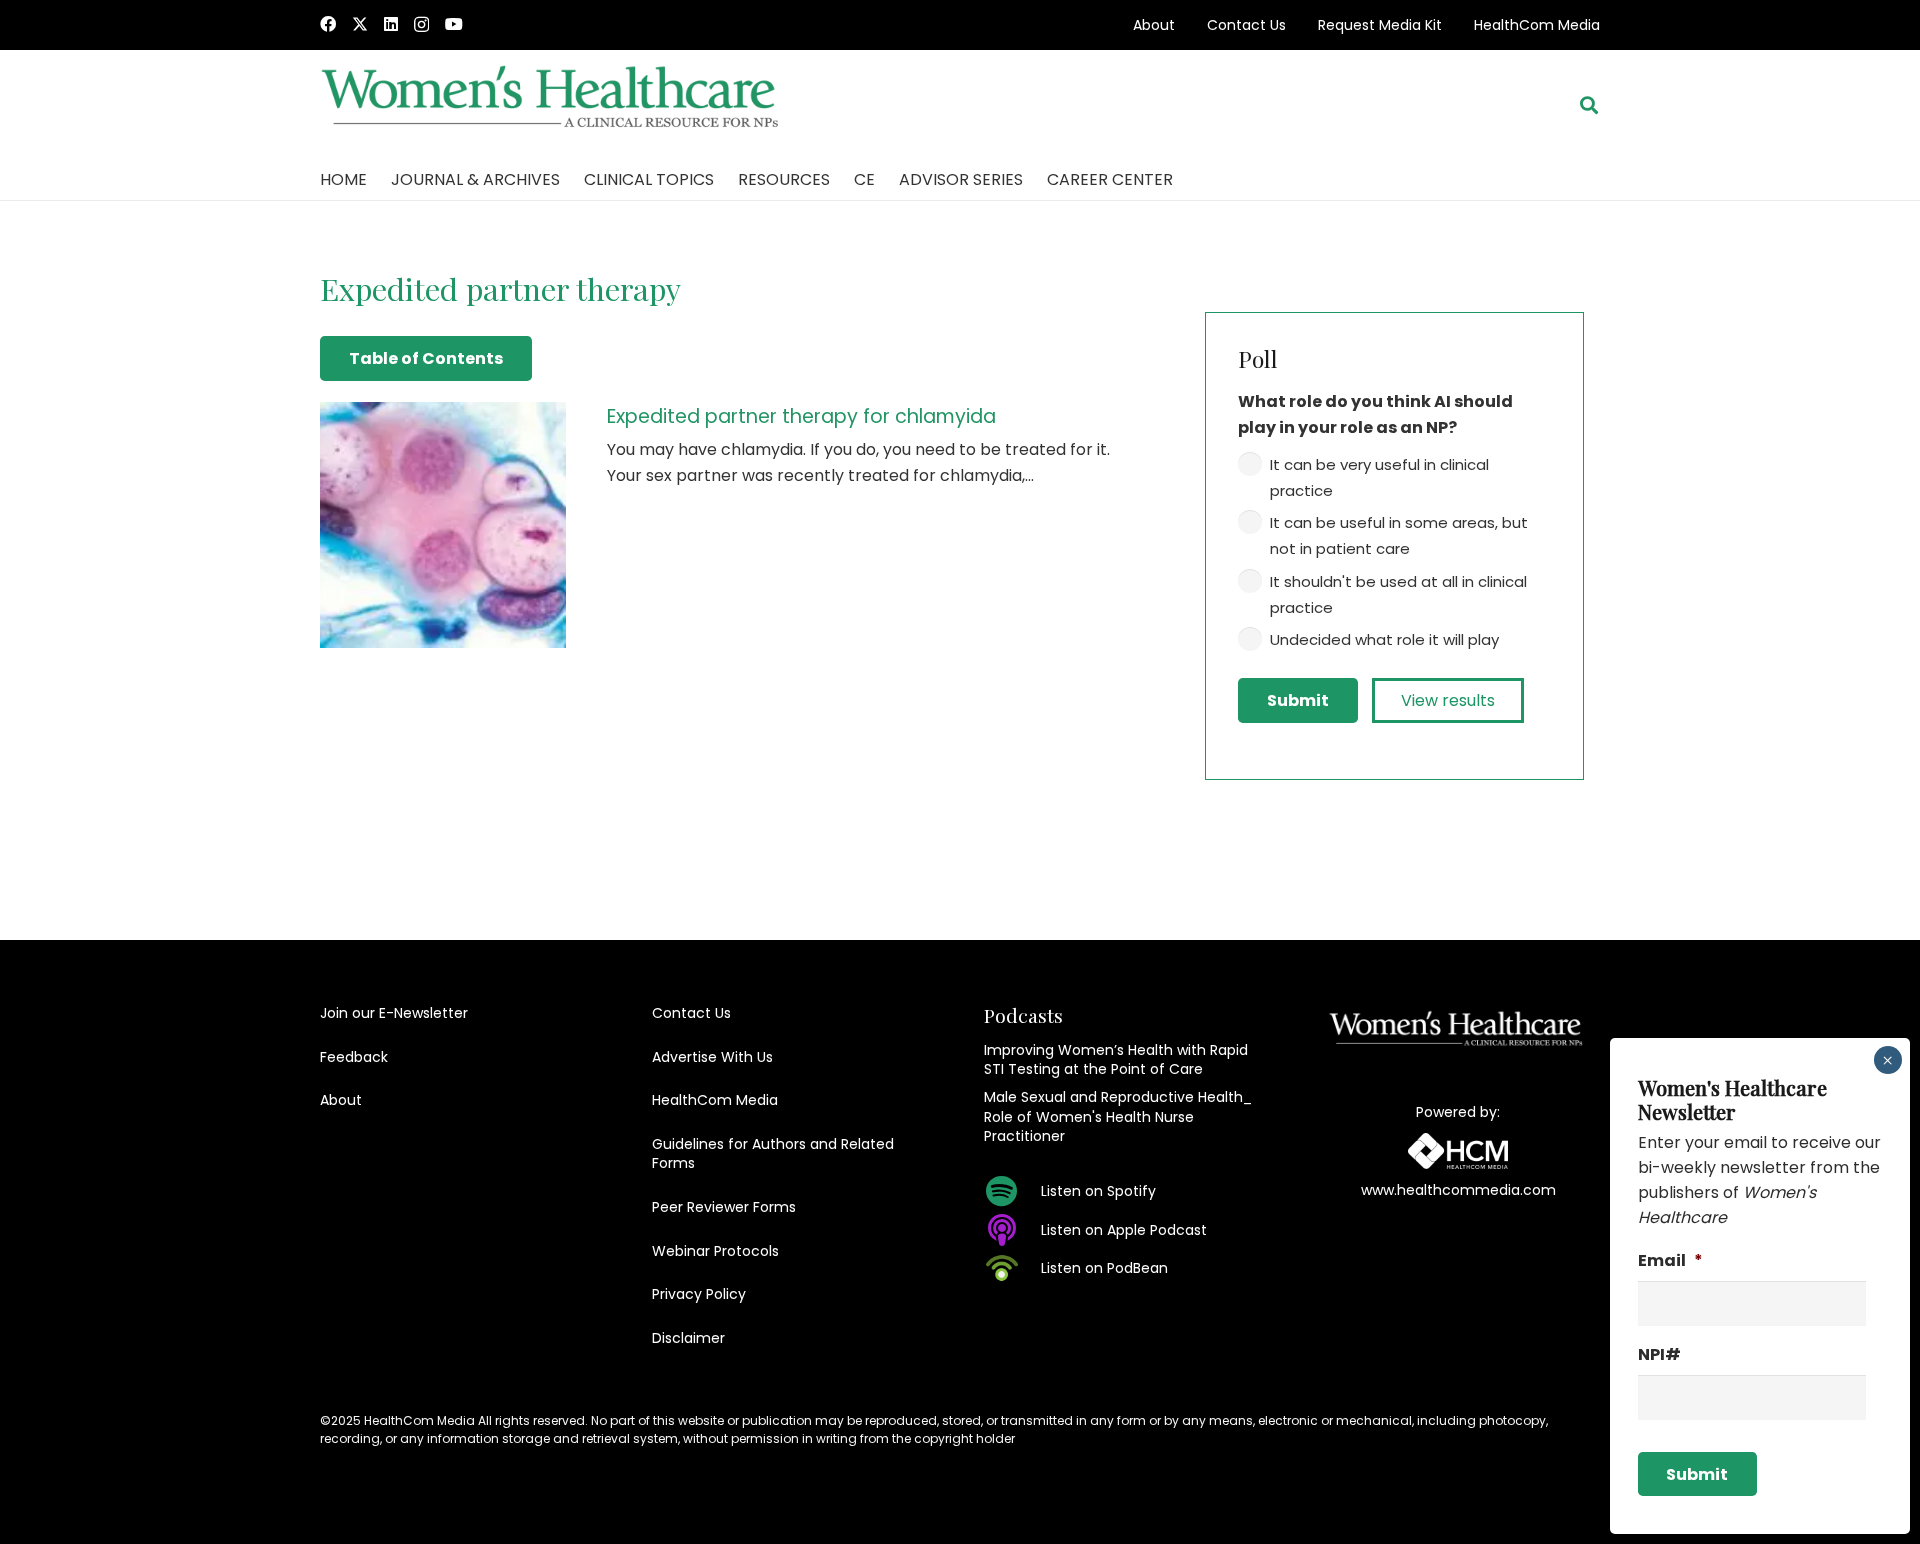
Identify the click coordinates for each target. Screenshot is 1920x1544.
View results (1448, 700)
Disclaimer (688, 1338)
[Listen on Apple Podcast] (1012, 1230)
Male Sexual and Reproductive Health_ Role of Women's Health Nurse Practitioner (1118, 1116)
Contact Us (1246, 25)
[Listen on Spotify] (1012, 1191)
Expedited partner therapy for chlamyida (801, 416)
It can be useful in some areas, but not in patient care (1399, 535)
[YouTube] (454, 24)
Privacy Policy (699, 1294)
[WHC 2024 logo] (551, 105)
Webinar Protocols (715, 1251)
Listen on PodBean (1104, 1268)
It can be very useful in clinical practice (1379, 477)
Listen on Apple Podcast (1124, 1230)
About (1154, 25)
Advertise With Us (712, 1057)
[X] (360, 24)
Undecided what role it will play (1384, 639)
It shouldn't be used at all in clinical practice (1398, 594)
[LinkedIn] (391, 24)
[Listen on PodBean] (1012, 1268)
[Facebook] (328, 24)
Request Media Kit (1380, 25)
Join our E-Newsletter (394, 1013)
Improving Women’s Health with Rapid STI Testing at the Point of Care (1116, 1060)
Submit (1298, 700)
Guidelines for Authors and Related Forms (773, 1154)
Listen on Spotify (1098, 1191)
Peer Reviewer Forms (724, 1207)
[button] (1589, 105)
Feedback (354, 1057)
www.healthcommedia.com (1458, 1190)
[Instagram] (421, 25)
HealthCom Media (1537, 25)
